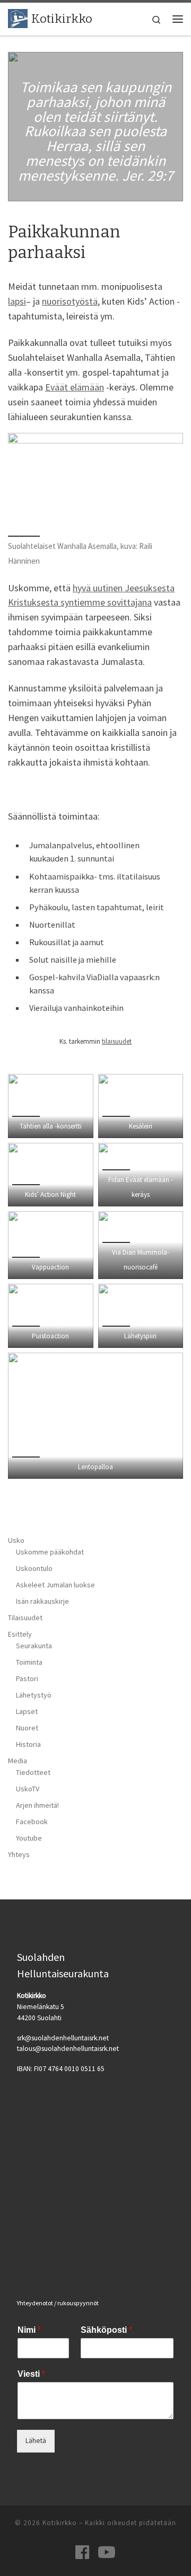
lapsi (17, 301)
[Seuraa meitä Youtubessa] (107, 2552)
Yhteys (19, 1854)
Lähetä (36, 2441)
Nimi (29, 2330)
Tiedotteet (33, 1772)
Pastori (27, 1678)
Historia (28, 1744)
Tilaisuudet (25, 1618)
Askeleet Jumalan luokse (55, 1585)
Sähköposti (106, 2330)
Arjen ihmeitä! (37, 1805)
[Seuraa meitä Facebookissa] (82, 2552)
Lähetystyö (34, 1695)
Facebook (32, 1822)
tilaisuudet (117, 1041)
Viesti (31, 2374)
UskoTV (28, 1789)
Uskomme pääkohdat (50, 1552)
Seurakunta (34, 1646)
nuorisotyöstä (70, 301)
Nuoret (27, 1728)
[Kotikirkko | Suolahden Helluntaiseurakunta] (18, 18)
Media (18, 1761)
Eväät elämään (75, 387)
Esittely (20, 1634)
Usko (16, 1540)
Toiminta (29, 1662)
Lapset (27, 1711)
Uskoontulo (34, 1568)
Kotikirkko (60, 2523)
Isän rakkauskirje (42, 1601)
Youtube (29, 1838)
